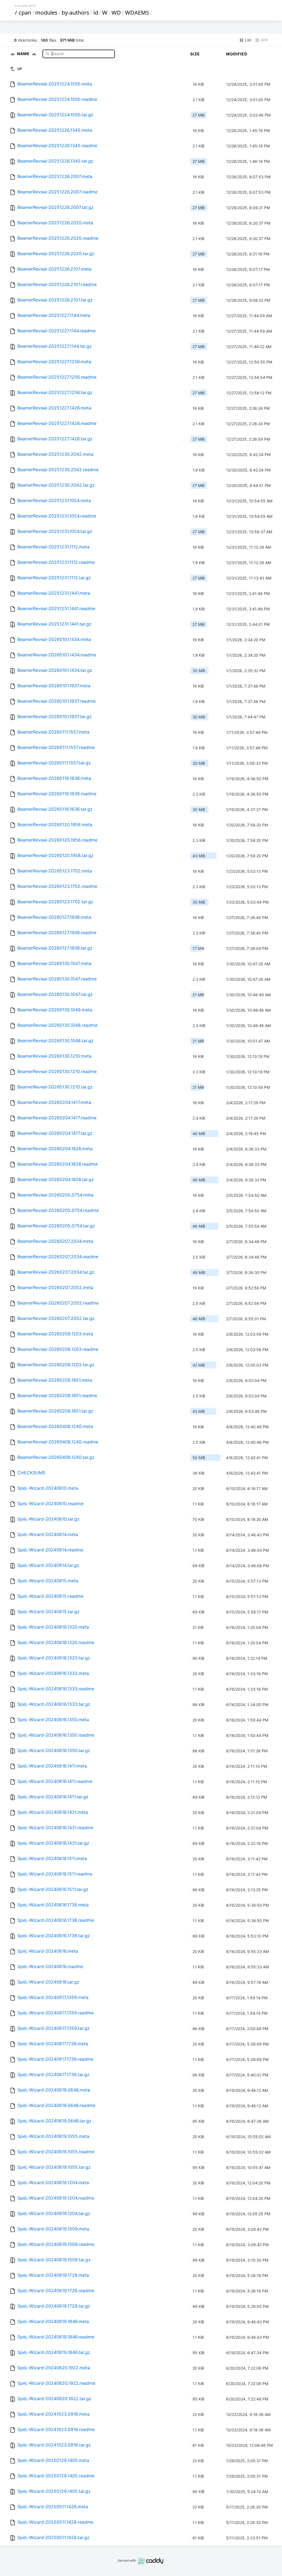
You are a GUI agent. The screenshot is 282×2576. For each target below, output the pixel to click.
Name (24, 54)
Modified (237, 54)
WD (116, 13)
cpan (25, 13)
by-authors (75, 13)
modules (46, 13)
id (96, 13)
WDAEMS (137, 13)
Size (195, 54)
